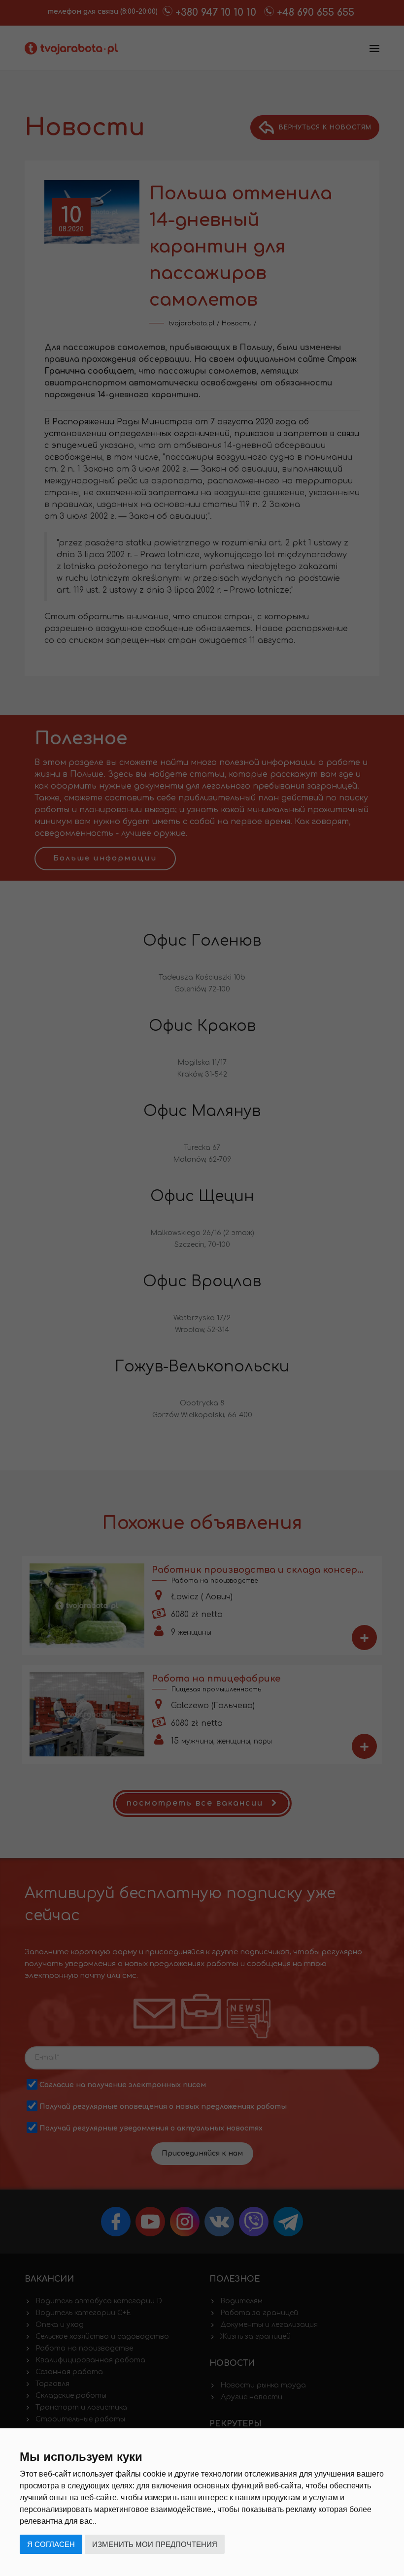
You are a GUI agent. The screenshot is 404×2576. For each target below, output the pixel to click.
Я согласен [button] (51, 2544)
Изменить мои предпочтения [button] (155, 2544)
